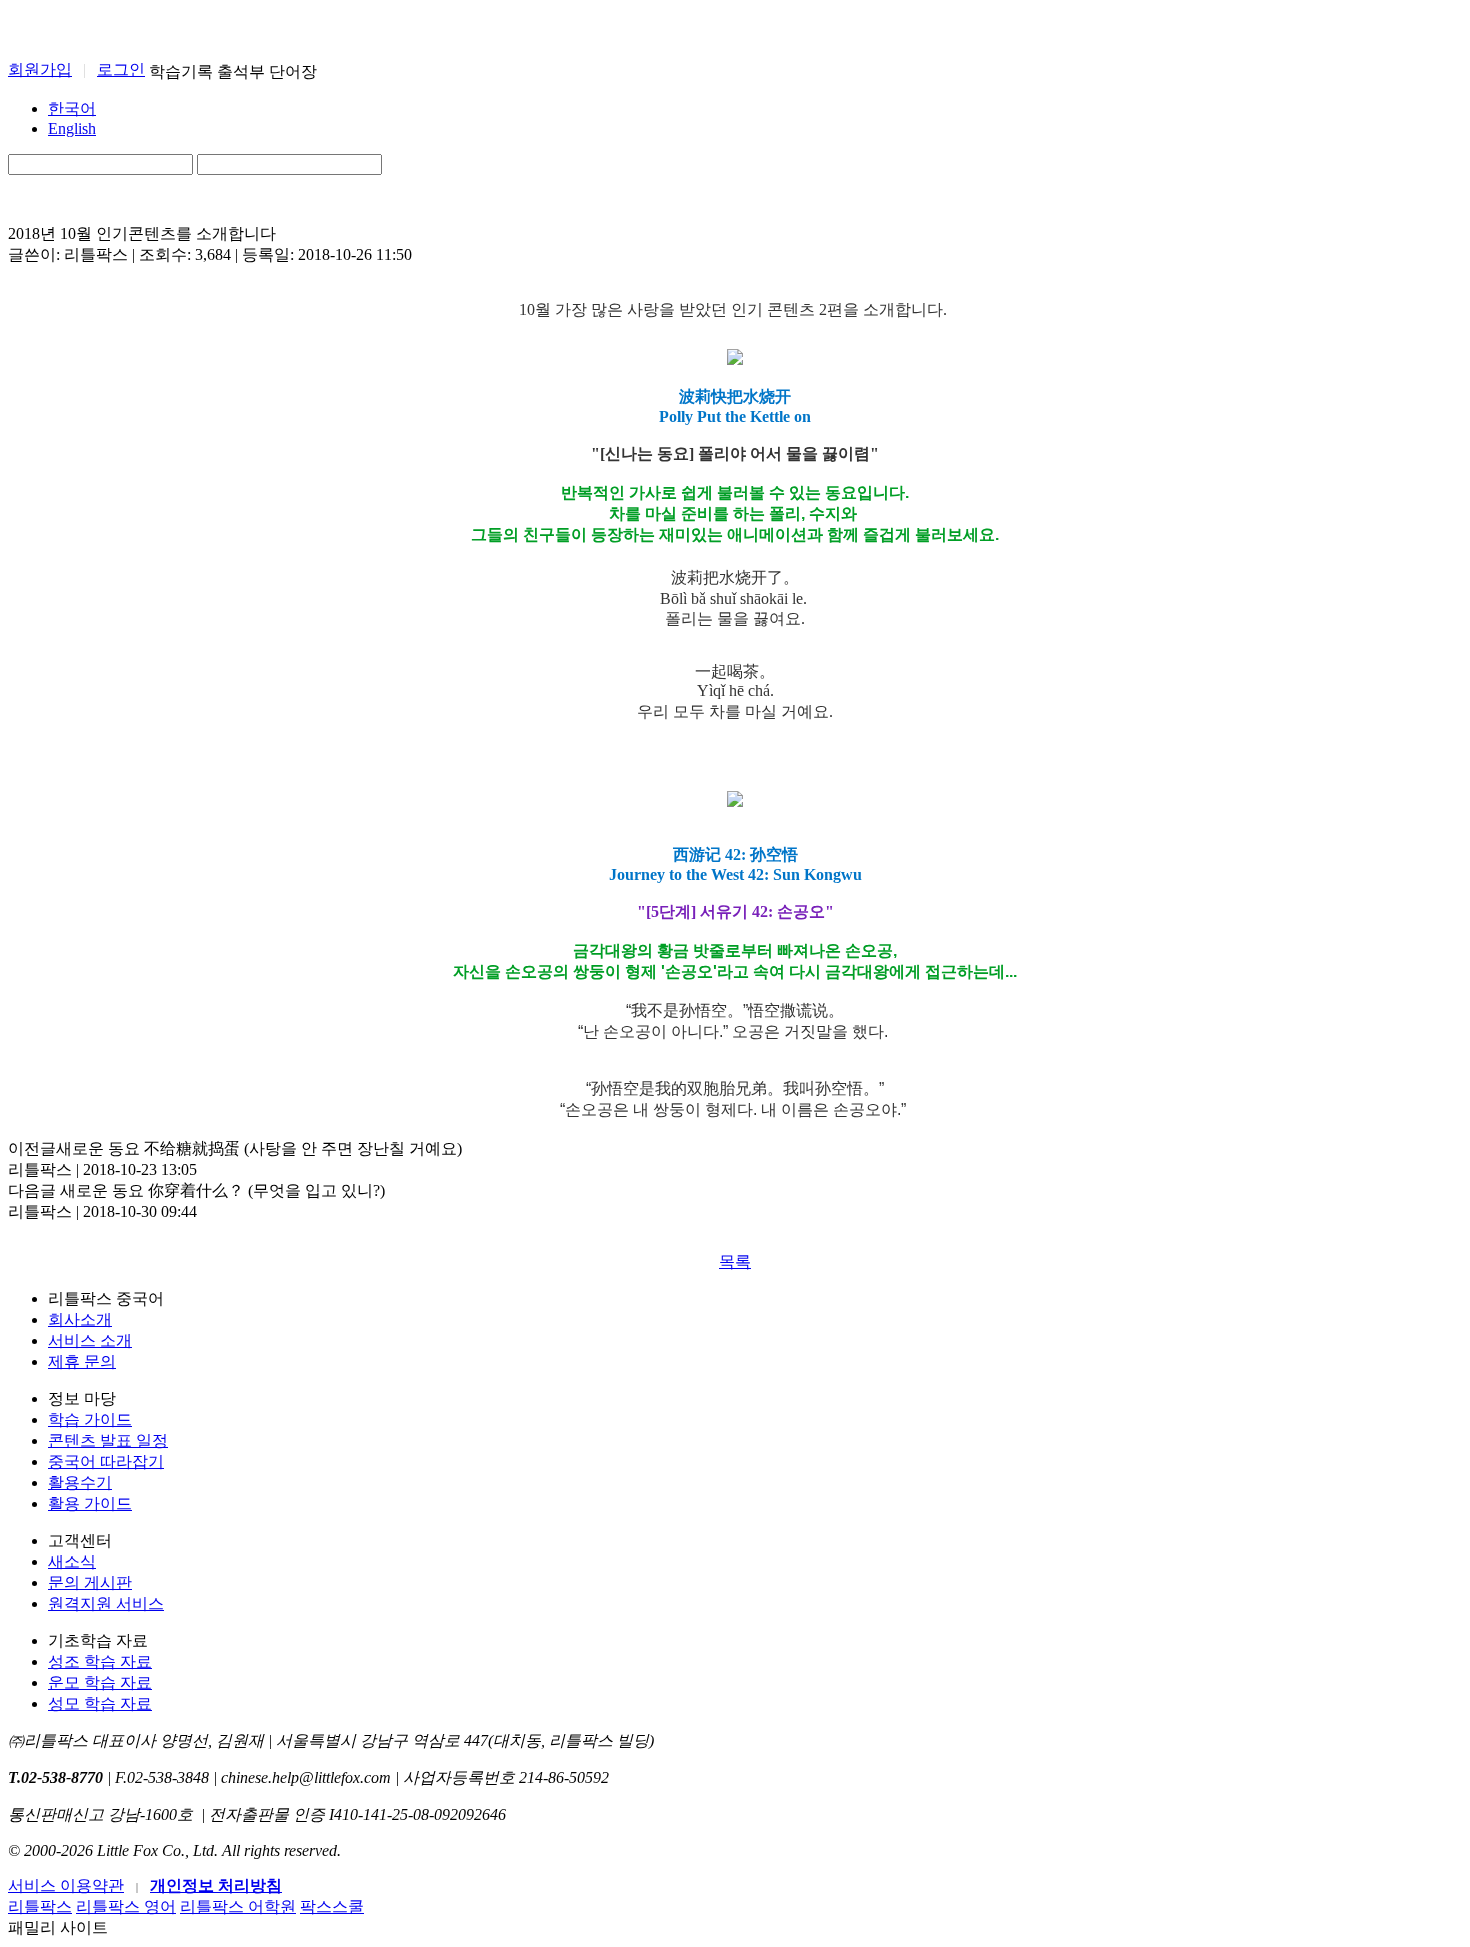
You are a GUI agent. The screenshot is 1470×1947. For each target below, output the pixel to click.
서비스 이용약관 (66, 1885)
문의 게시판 (90, 1582)
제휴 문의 (82, 1361)
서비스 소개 (90, 1340)
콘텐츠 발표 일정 (108, 1440)
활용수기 (80, 1482)
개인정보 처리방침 (216, 1885)
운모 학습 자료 (100, 1682)
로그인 (121, 69)
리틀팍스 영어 (126, 1906)
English (72, 128)
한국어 (72, 108)
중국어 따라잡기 (106, 1461)
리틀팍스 (40, 1906)
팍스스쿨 (332, 1906)
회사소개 (80, 1319)
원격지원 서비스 (106, 1603)
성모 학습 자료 (100, 1703)
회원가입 (40, 69)
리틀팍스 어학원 (238, 1906)
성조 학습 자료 (100, 1661)
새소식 (72, 1561)
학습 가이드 (90, 1419)
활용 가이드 (90, 1503)
